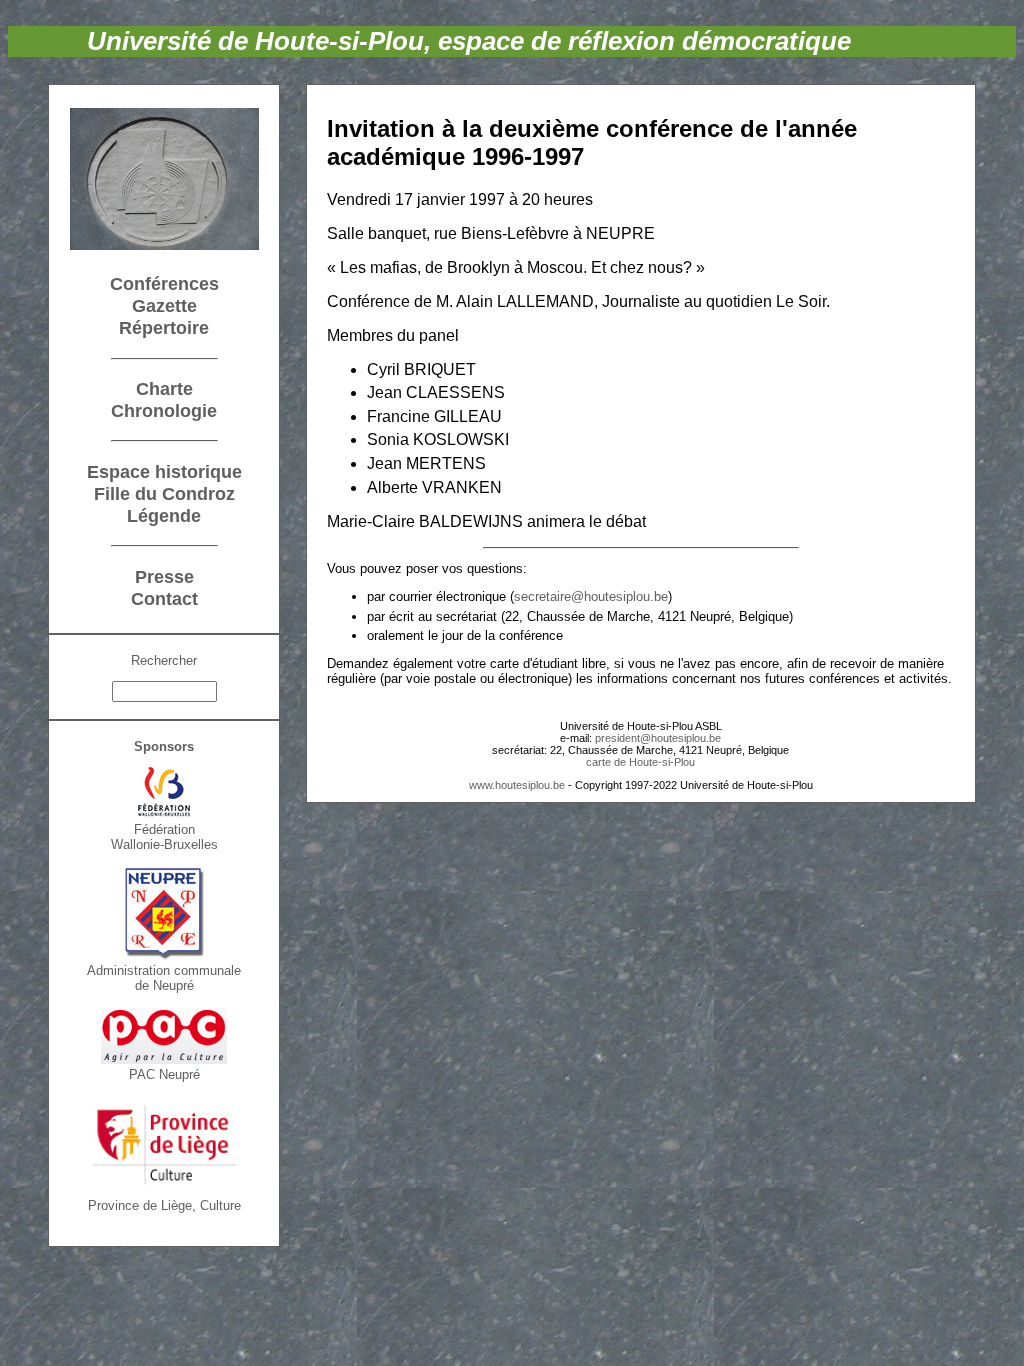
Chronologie (164, 410)
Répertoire (164, 327)
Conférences (164, 283)
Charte (164, 388)
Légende (164, 515)
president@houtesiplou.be (658, 738)
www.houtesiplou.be (517, 785)
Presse (164, 576)
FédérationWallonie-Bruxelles (164, 837)
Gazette (164, 305)
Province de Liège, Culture (164, 1205)
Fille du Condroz (164, 493)
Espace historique (164, 471)
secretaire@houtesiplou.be (591, 596)
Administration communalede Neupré (164, 978)
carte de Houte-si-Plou (640, 762)
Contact (164, 598)
